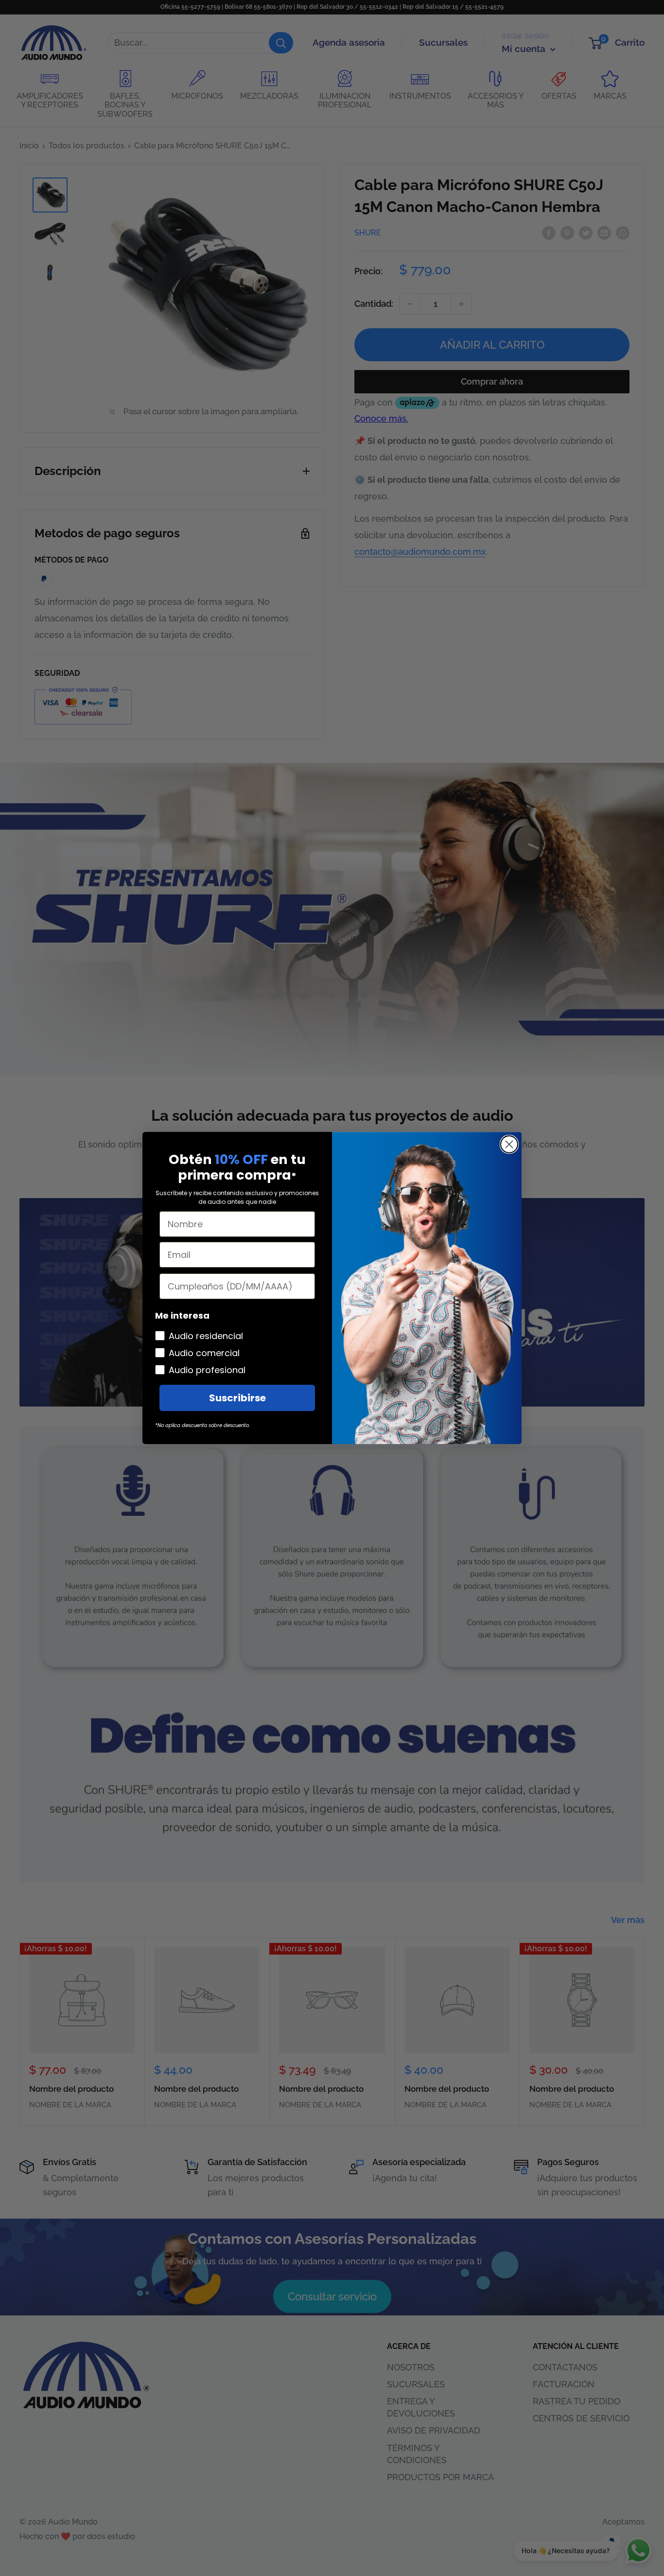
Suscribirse (237, 1398)
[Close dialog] (509, 1144)
